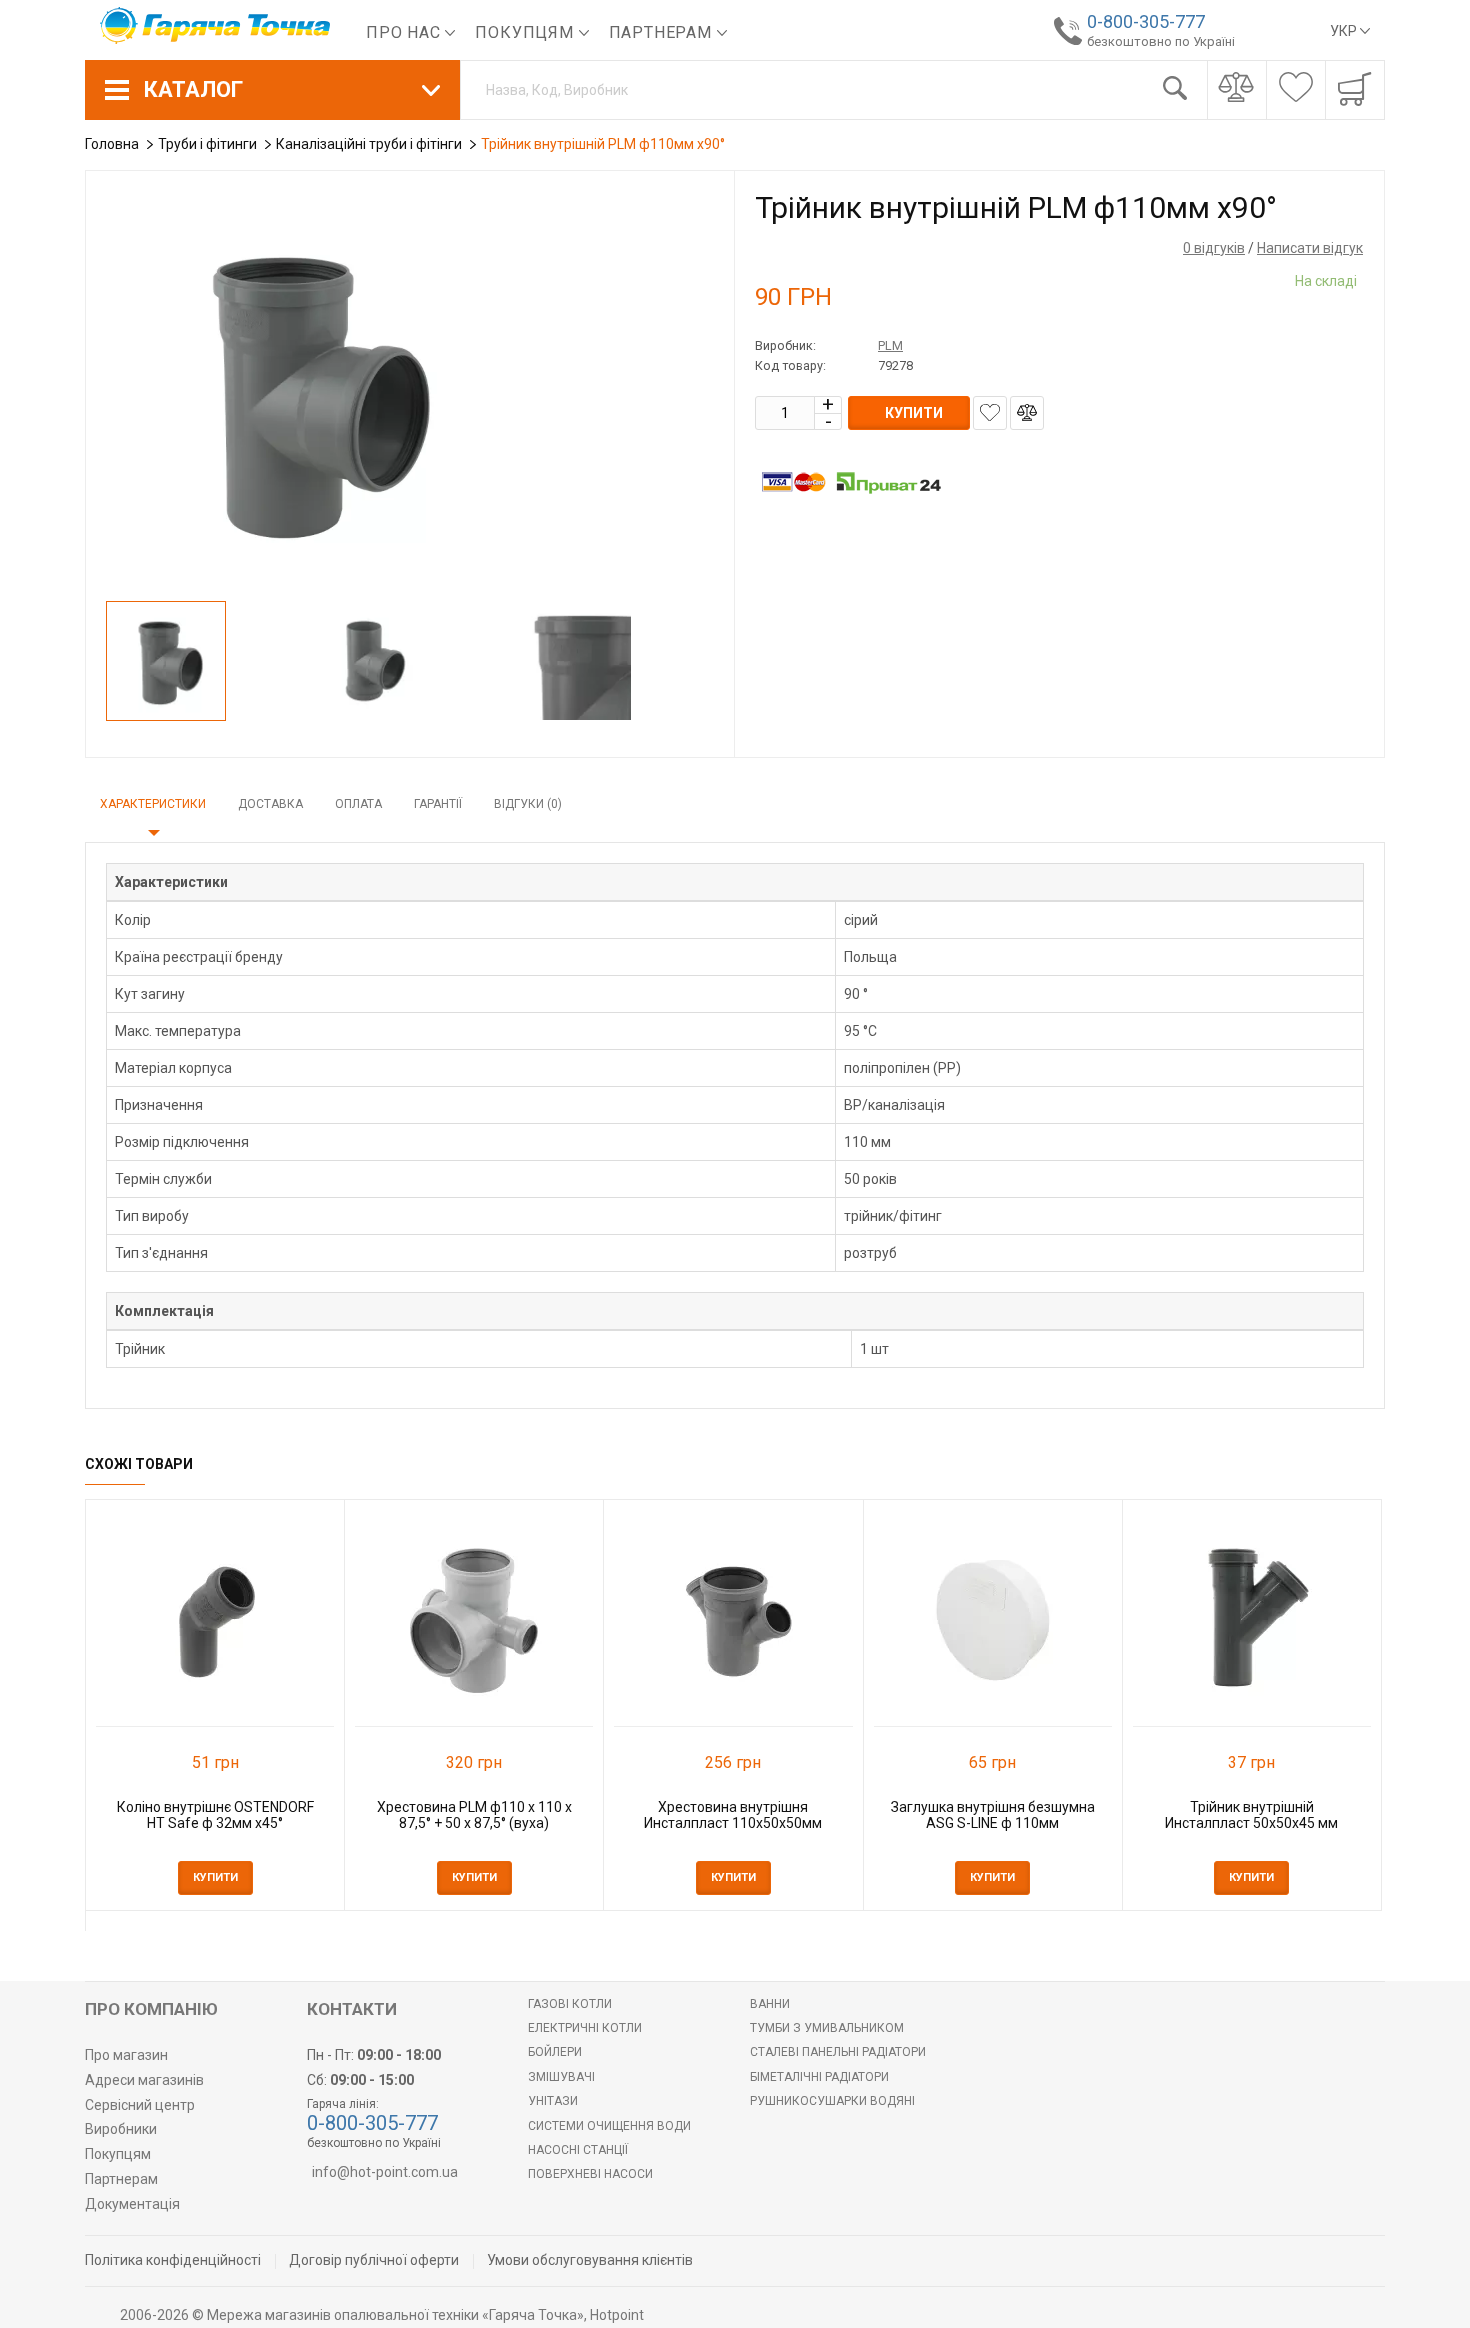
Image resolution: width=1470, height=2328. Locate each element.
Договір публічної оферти (374, 2260)
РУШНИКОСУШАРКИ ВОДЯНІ (832, 2101)
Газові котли (570, 2004)
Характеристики (153, 804)
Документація (132, 2204)
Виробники (121, 2129)
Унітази (553, 2101)
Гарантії (438, 804)
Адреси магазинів (144, 2080)
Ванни (770, 2004)
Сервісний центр (140, 2105)
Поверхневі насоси (590, 2174)
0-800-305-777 (1146, 21)
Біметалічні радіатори (819, 2077)
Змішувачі (561, 2077)
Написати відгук (1310, 248)
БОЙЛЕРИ (555, 2052)
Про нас (405, 32)
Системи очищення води (609, 2126)
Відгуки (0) (528, 804)
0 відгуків (1214, 248)
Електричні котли (585, 2028)
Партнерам (663, 32)
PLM (890, 345)
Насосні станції (578, 2150)
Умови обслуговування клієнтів (590, 2260)
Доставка (270, 804)
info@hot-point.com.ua (385, 2172)
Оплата (358, 804)
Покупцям (526, 32)
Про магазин (126, 2055)
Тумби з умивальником (827, 2028)
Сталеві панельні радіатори (838, 2052)
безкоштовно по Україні (1161, 41)
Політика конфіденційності (173, 2260)
